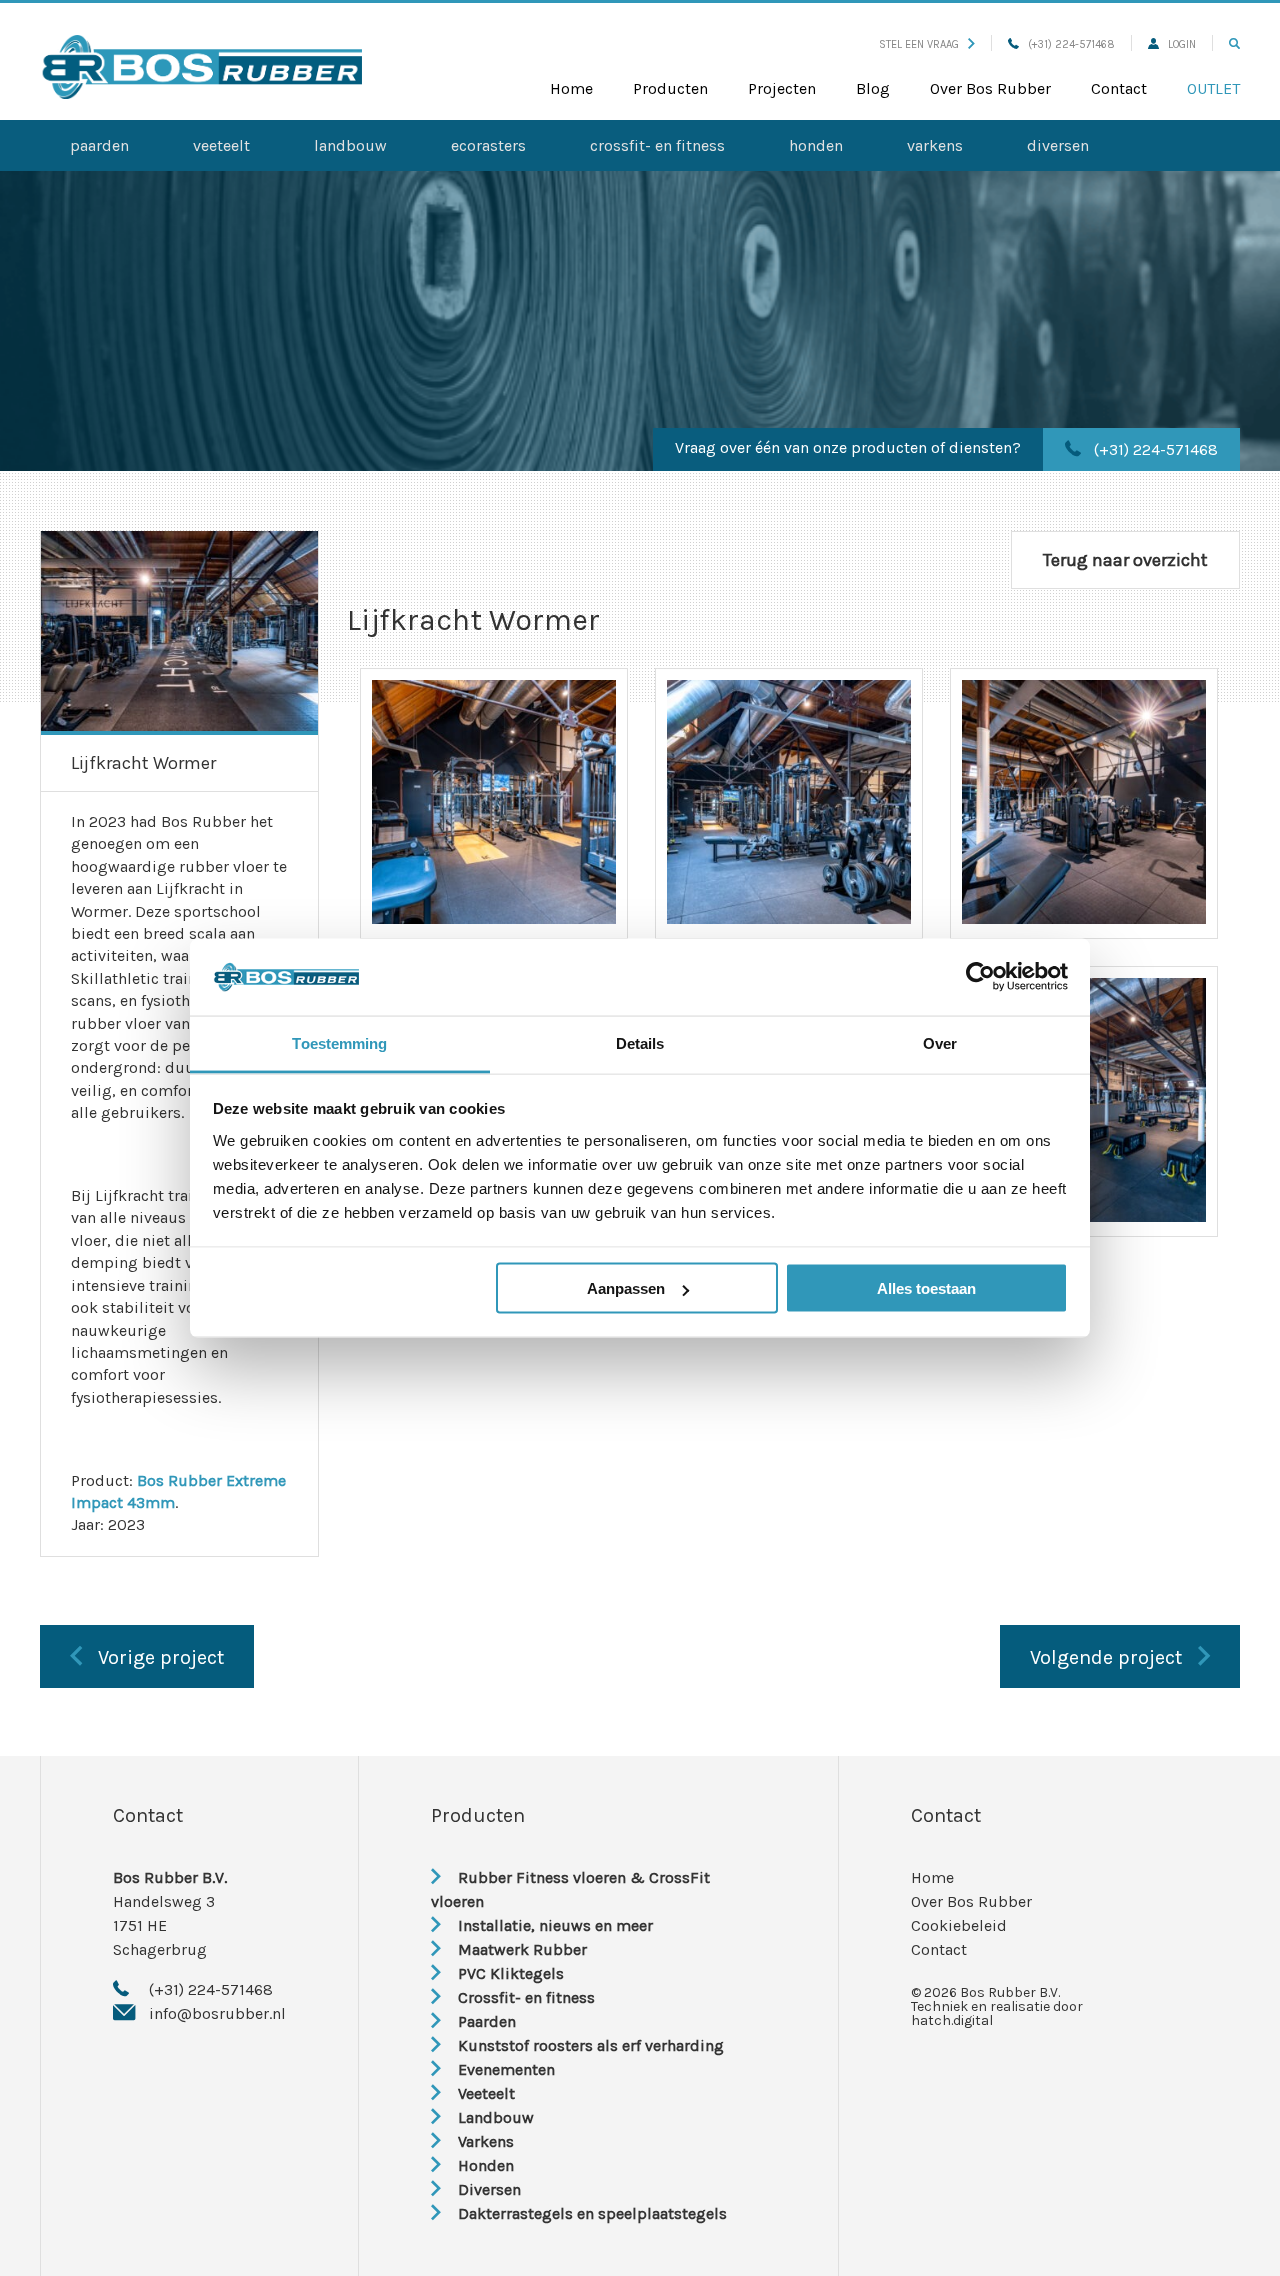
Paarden (99, 145)
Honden (816, 145)
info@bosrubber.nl (217, 2013)
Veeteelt (221, 145)
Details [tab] (640, 1042)
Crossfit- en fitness (657, 145)
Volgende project (1106, 1657)
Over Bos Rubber (990, 88)
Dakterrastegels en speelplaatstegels (592, 2213)
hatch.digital (952, 2020)
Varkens (935, 145)
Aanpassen (626, 1288)
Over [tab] (940, 1042)
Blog (873, 88)
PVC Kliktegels (511, 1973)
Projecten (782, 88)
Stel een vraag (919, 44)
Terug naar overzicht (1125, 560)
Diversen (1058, 145)
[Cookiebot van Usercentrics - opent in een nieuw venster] (980, 977)
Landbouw (350, 145)
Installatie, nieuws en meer (555, 1925)
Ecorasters (488, 145)
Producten (670, 88)
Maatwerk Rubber (522, 1949)
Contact (1119, 88)
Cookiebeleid (959, 1925)
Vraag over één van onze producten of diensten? (848, 447)
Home (571, 88)
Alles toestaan (926, 1288)
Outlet (1213, 88)
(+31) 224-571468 (1071, 44)
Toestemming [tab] (339, 1042)
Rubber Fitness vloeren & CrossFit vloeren (570, 1889)
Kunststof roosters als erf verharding (591, 2045)
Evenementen (506, 2069)
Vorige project (161, 1657)
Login (1182, 44)
